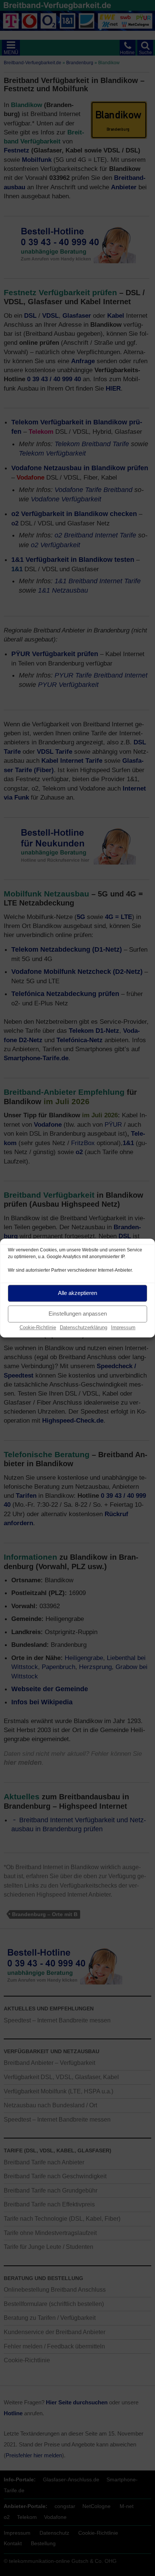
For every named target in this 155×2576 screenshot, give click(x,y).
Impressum (123, 1327)
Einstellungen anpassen (78, 1314)
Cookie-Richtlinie (38, 1327)
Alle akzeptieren (77, 1293)
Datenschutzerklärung (84, 1327)
